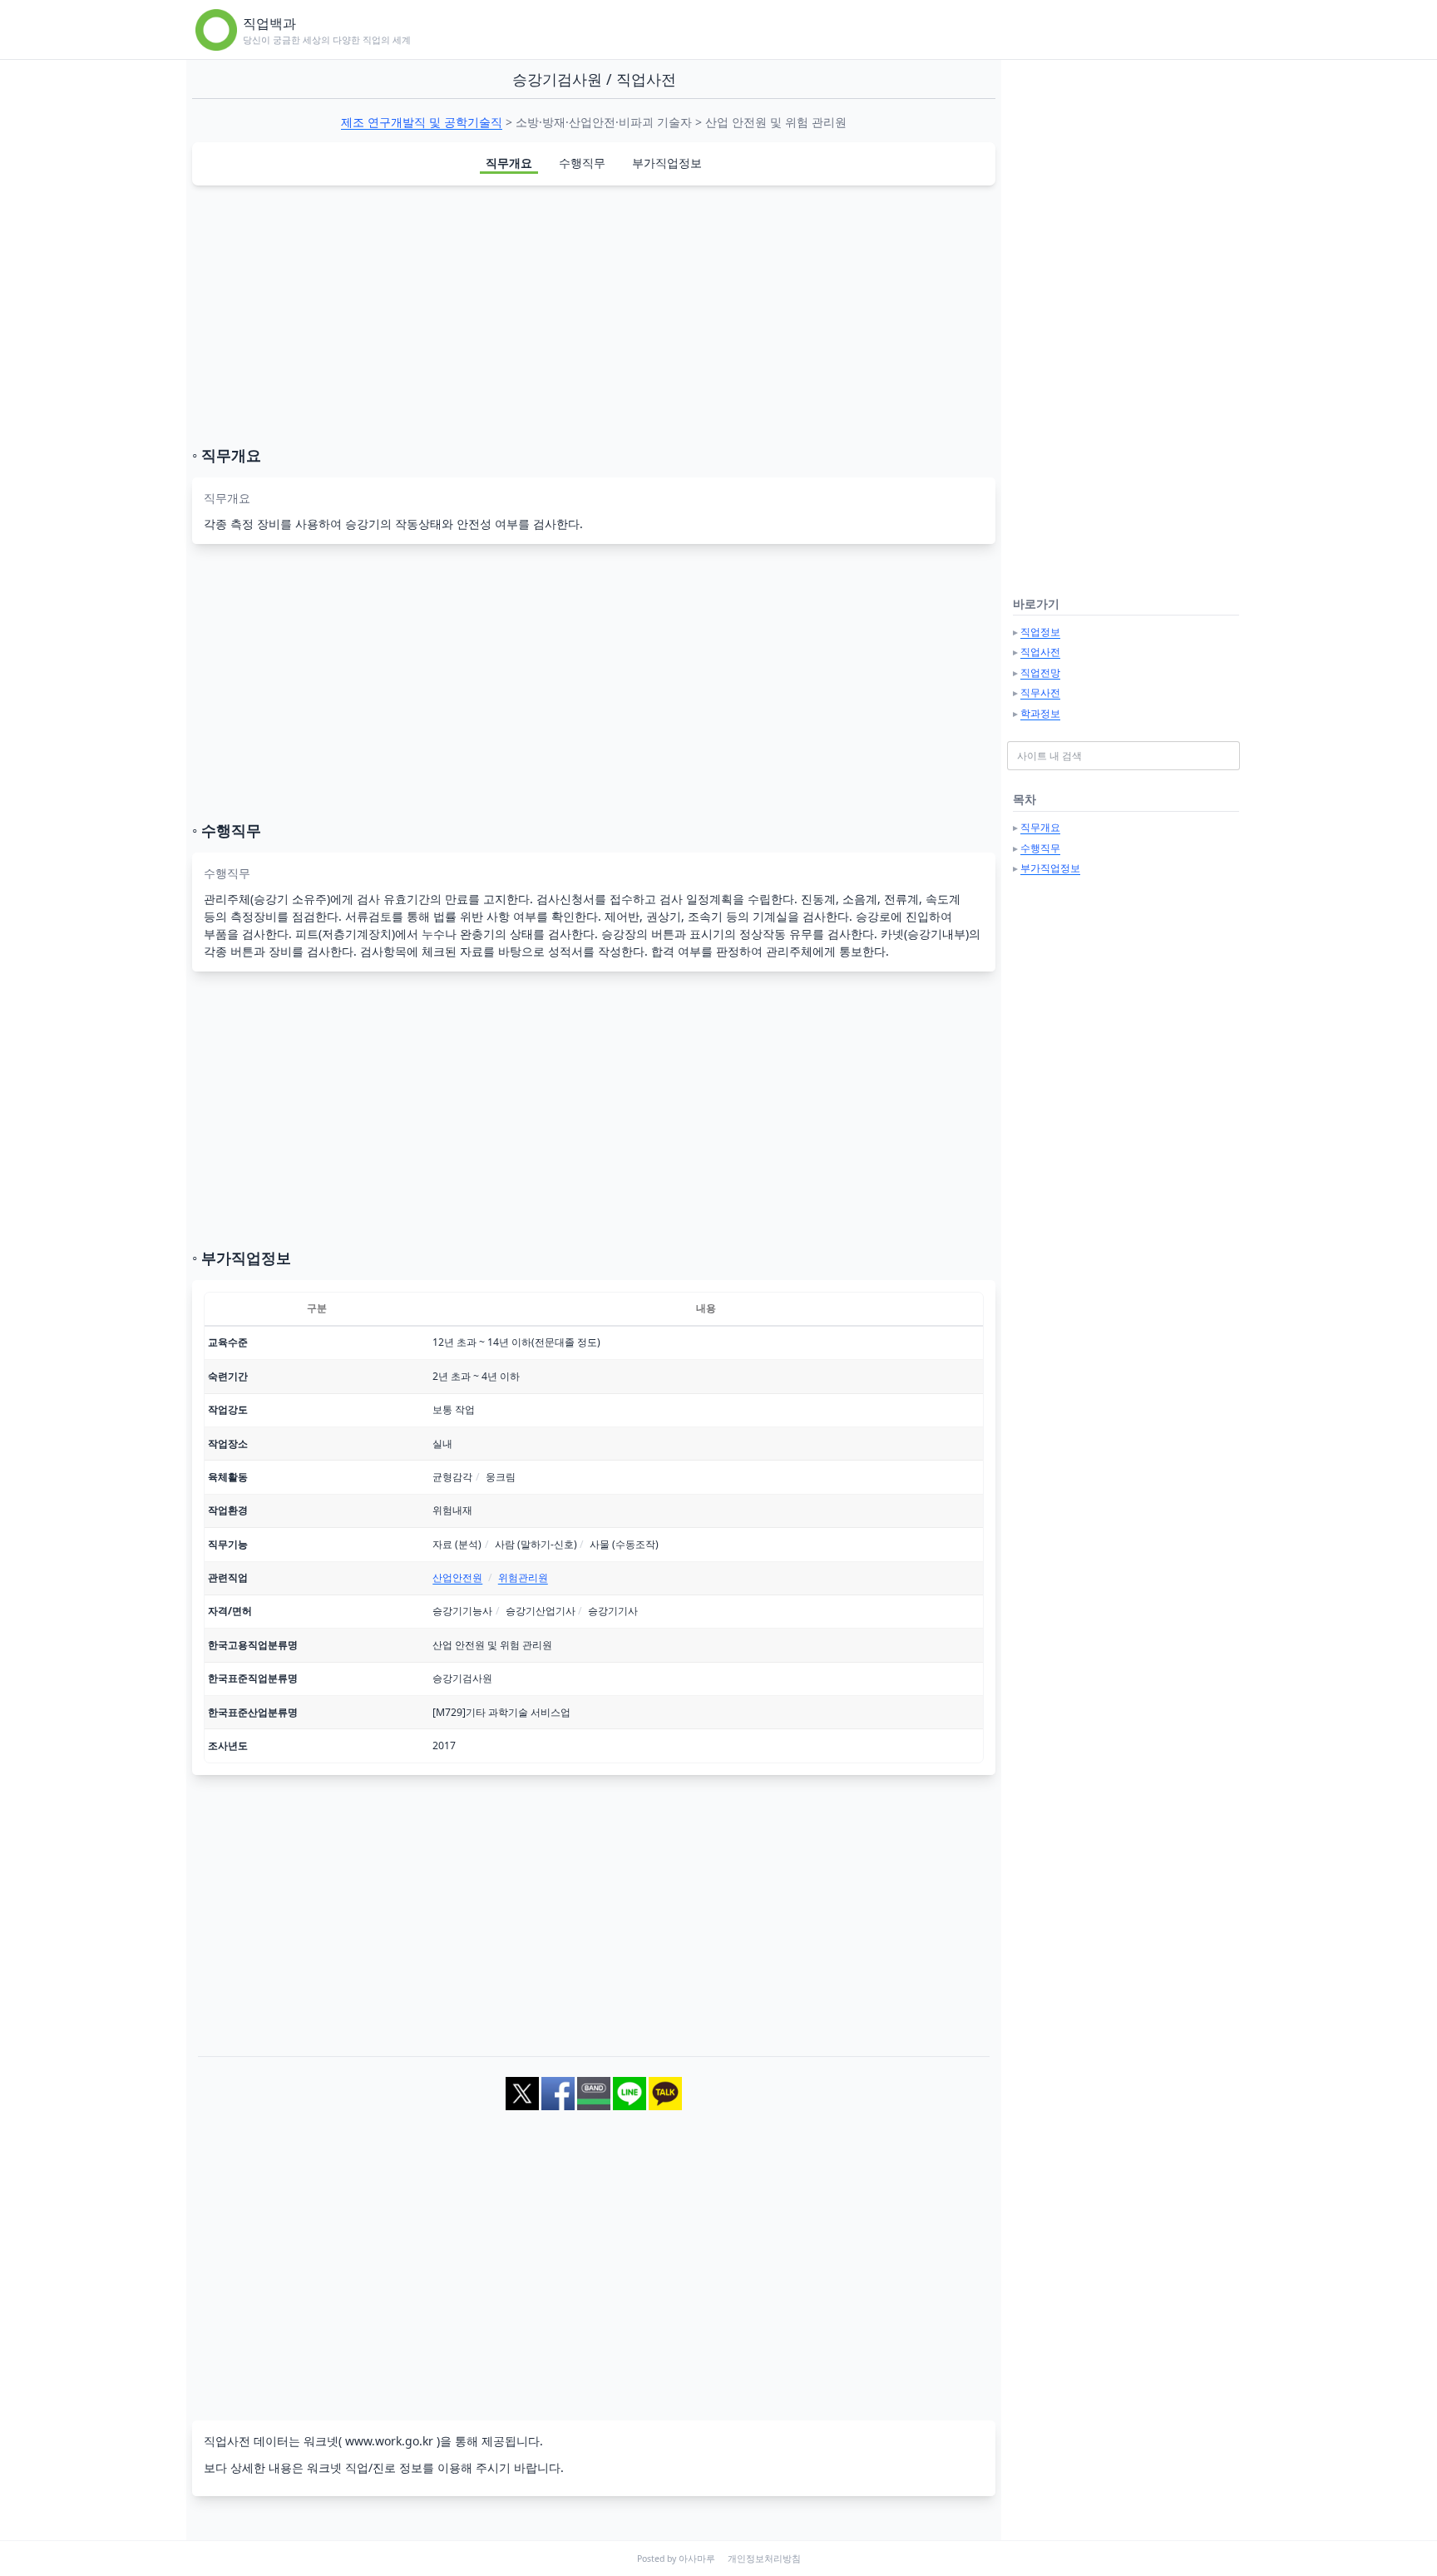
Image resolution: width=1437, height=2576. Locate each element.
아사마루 (697, 2559)
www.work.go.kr (389, 2441)
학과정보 (1040, 713)
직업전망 (1040, 672)
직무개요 (509, 163)
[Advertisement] (594, 315)
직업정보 (1040, 632)
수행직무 (582, 163)
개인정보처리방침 (764, 2559)
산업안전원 (457, 1577)
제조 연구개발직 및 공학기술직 (422, 122)
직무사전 (1040, 692)
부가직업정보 (667, 163)
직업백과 (269, 23)
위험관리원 (523, 1577)
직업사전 (1040, 652)
